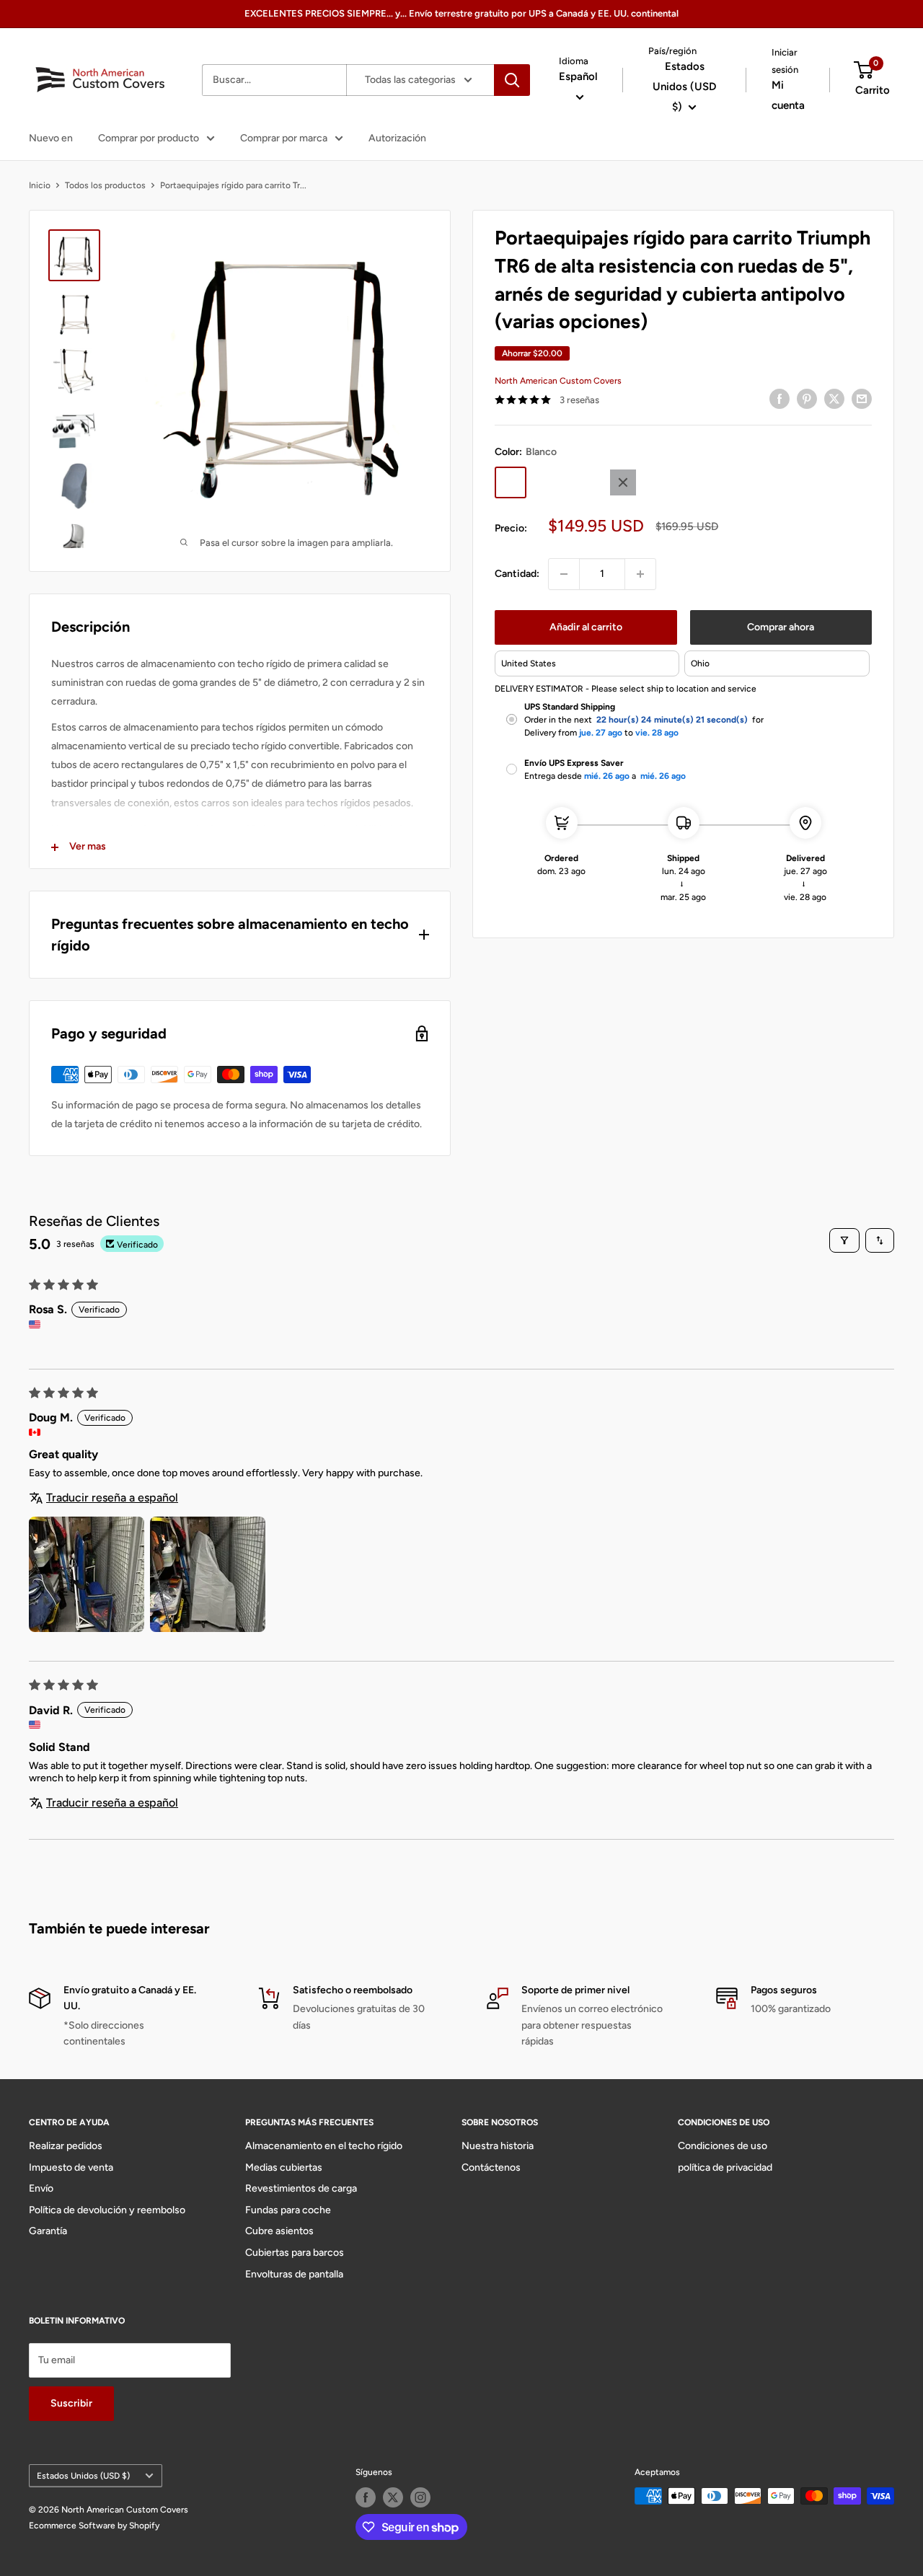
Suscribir (71, 2403)
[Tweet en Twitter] (834, 399)
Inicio (40, 185)
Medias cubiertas (284, 2167)
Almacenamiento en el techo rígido (324, 2146)
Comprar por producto (149, 138)
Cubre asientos (279, 2231)
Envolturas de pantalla (294, 2274)
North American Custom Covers (558, 381)
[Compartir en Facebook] (780, 399)
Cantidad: (517, 574)
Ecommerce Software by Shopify (94, 2526)
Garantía (48, 2231)
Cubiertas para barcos (295, 2253)
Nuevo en (51, 138)
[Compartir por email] (862, 399)
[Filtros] (844, 1240)
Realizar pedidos (66, 2146)
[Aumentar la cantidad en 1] (640, 574)
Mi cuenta (788, 95)
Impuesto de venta (71, 2167)
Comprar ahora (781, 627)
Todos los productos (105, 185)
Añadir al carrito (586, 627)
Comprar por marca (284, 138)
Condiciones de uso (723, 2146)
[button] (87, 1574)
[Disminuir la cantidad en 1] (564, 574)
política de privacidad (725, 2167)
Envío (41, 2188)
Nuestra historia (498, 2146)
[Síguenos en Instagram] (420, 2497)
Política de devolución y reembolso (107, 2210)
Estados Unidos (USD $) (83, 2476)
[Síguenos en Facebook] (366, 2497)
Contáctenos (491, 2167)
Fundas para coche (288, 2210)
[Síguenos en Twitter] (393, 2497)
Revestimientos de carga (301, 2188)
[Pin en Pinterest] (807, 399)
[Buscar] (512, 80)
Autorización (397, 138)
